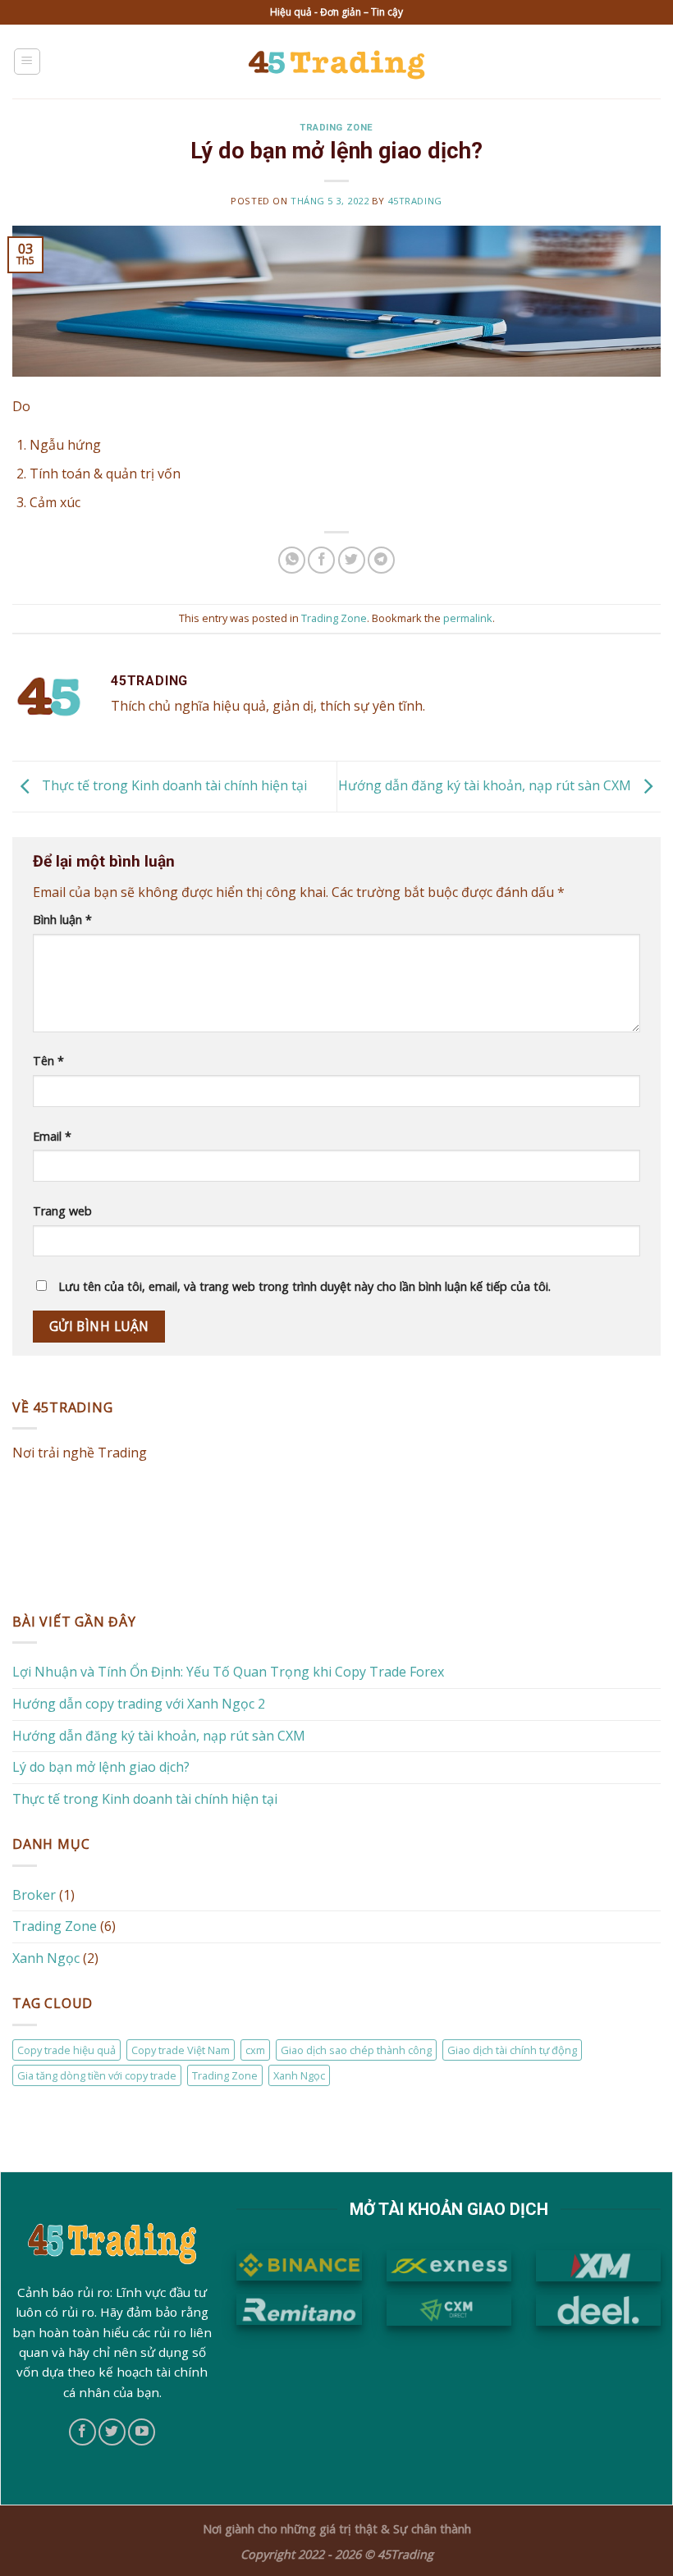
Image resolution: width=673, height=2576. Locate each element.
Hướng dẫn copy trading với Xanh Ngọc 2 (139, 1704)
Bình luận (62, 920)
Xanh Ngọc (46, 1957)
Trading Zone (336, 128)
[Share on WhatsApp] (292, 560)
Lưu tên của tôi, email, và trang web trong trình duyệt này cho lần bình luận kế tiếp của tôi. (304, 1286)
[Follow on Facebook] (82, 2432)
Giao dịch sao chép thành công (356, 2049)
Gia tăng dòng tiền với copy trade (97, 2075)
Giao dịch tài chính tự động (512, 2049)
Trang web (62, 1211)
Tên (48, 1061)
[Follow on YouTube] (142, 2432)
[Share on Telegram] (381, 560)
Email (52, 1136)
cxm (255, 2049)
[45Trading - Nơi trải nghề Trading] (337, 61)
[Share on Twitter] (352, 560)
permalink (468, 618)
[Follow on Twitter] (112, 2432)
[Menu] (27, 62)
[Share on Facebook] (321, 560)
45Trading (415, 201)
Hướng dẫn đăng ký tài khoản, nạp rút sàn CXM (486, 785)
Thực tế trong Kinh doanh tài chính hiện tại (173, 785)
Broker (34, 1894)
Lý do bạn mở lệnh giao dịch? (101, 1767)
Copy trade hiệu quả (66, 2049)
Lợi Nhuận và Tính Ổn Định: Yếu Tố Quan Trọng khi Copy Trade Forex (228, 1672)
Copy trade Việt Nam (181, 2049)
